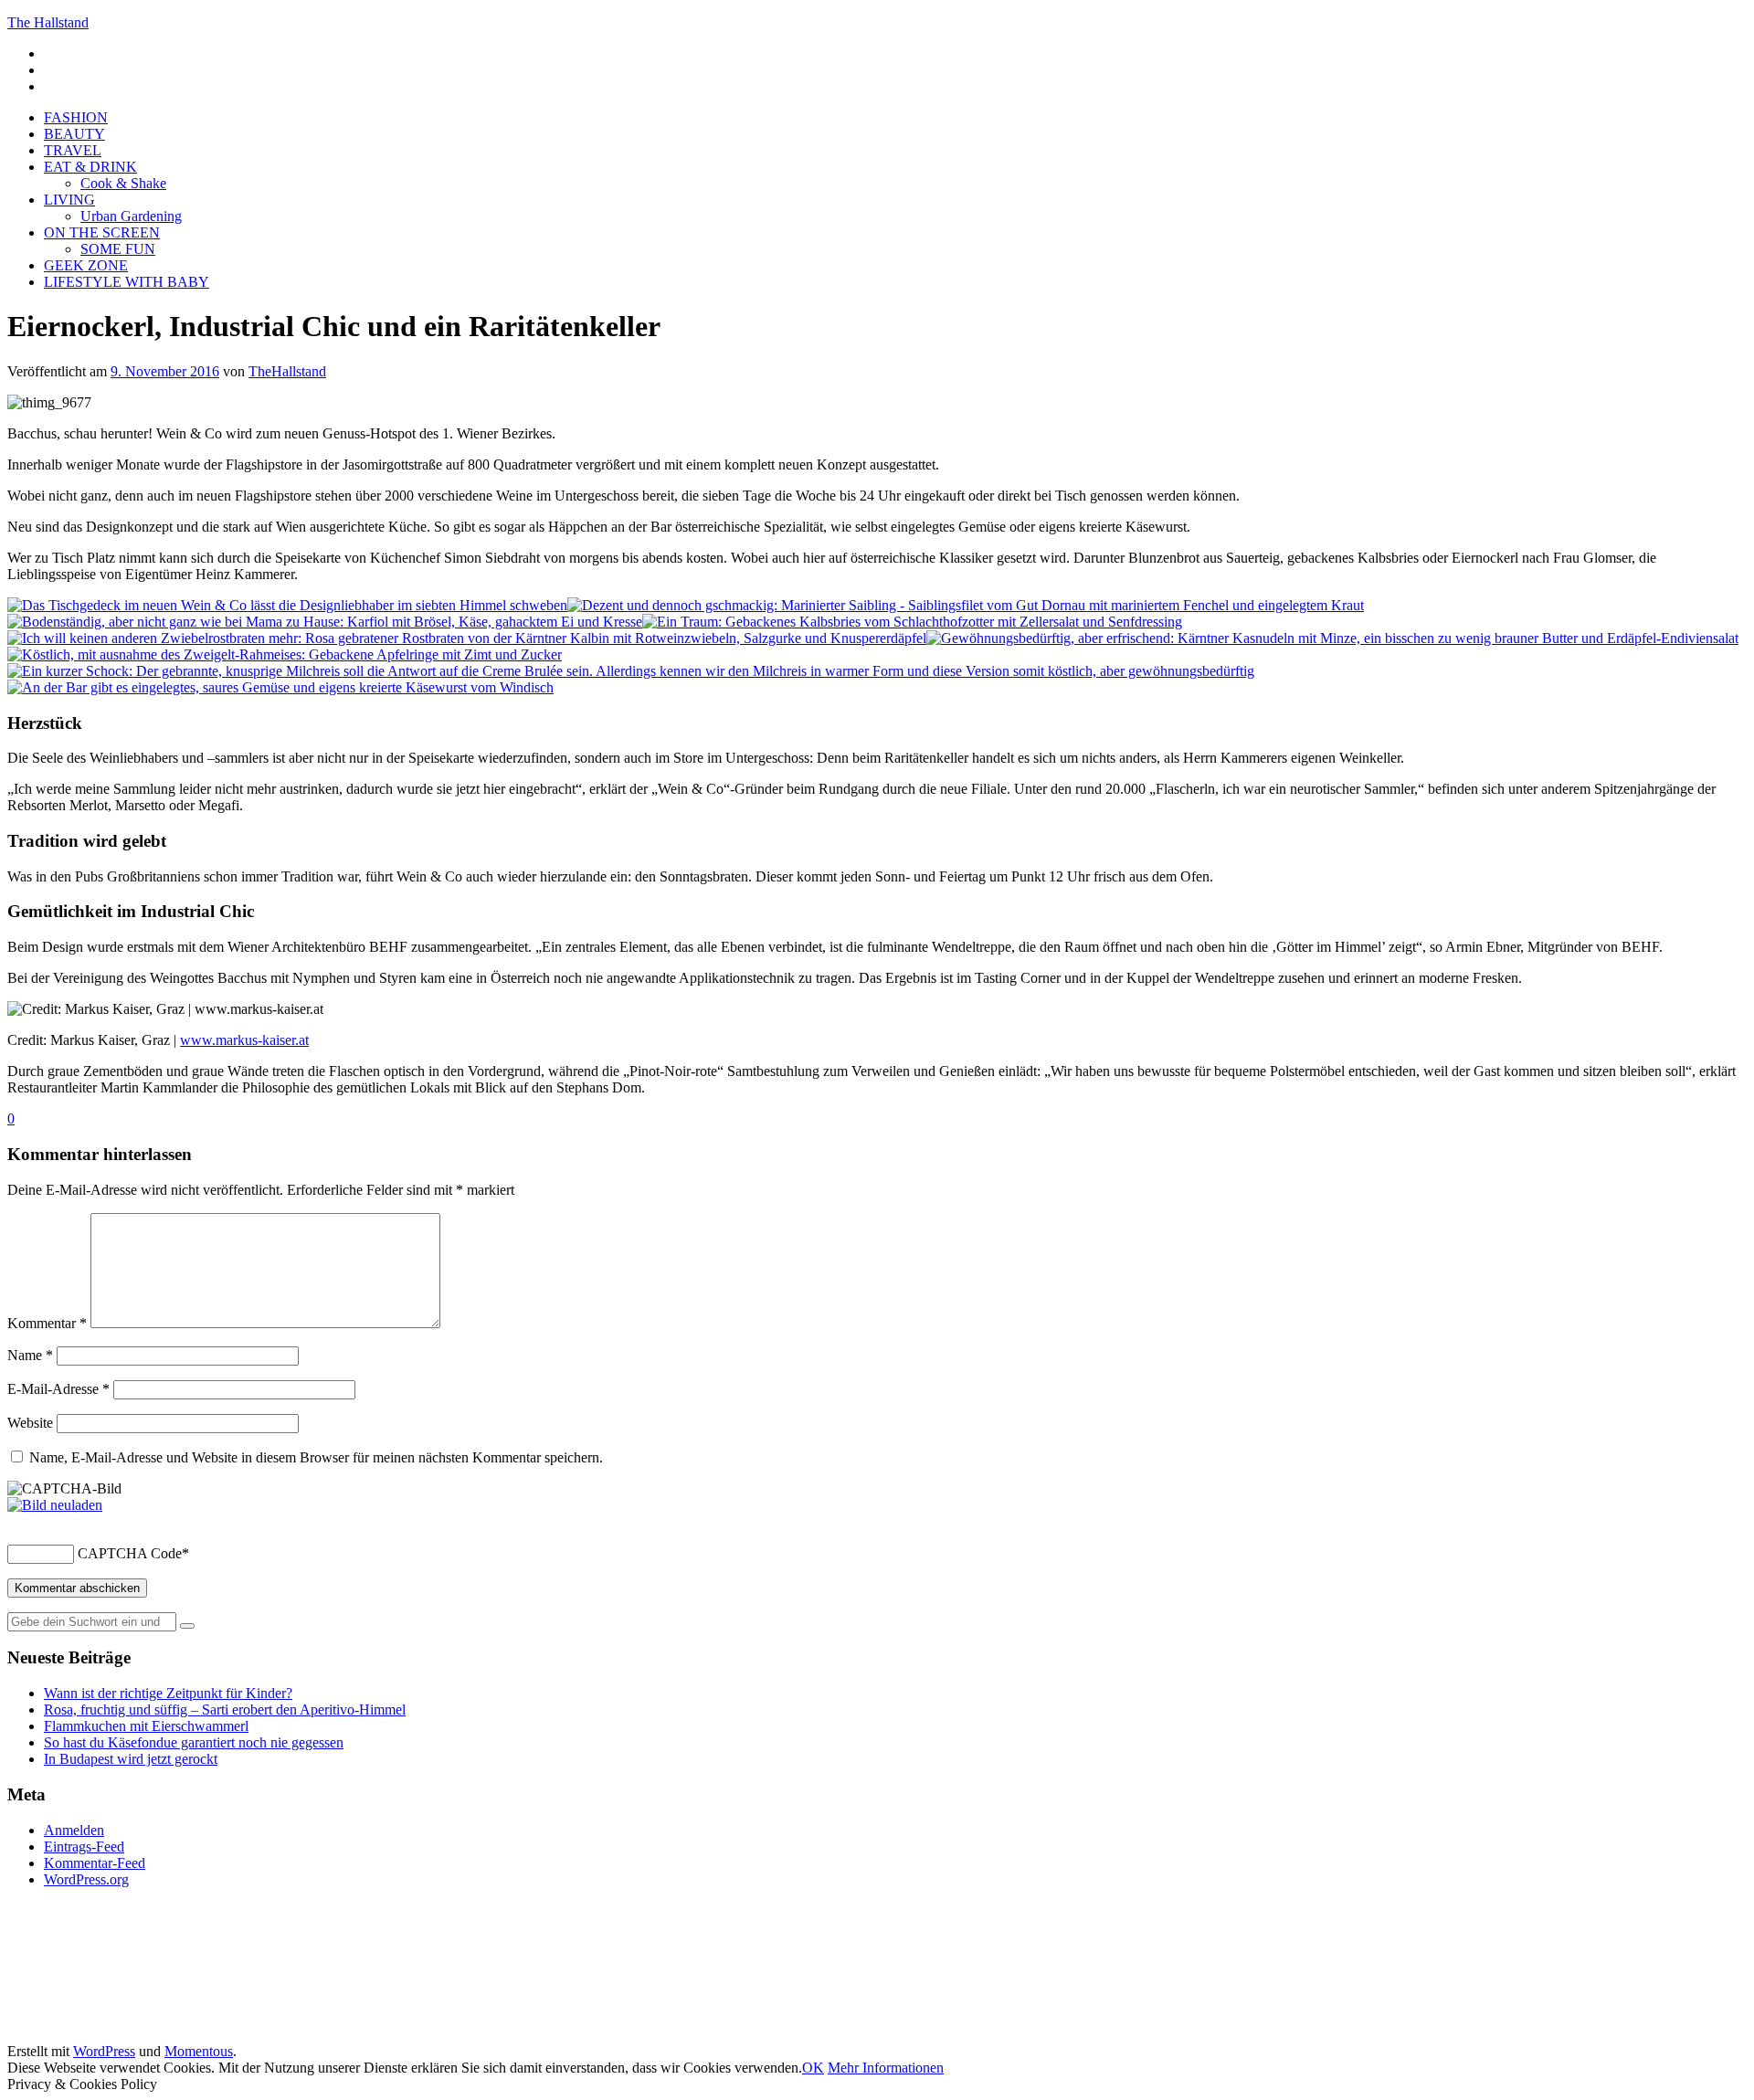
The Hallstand (48, 22)
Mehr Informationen (886, 2068)
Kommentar (47, 1323)
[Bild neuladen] (55, 1505)
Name (30, 1355)
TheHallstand (287, 371)
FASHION (76, 117)
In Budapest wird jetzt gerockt (131, 1759)
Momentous (199, 2051)
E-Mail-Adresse (58, 1389)
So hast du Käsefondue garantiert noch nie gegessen (194, 1742)
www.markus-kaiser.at (244, 1040)
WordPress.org (86, 1879)
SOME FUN (118, 249)
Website (30, 1423)
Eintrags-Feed (84, 1847)
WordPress (104, 2051)
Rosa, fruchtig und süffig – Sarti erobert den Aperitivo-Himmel (225, 1710)
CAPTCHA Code (130, 1553)
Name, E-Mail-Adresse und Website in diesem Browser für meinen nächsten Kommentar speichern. (316, 1457)
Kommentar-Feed (95, 1863)
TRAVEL (73, 150)
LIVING (69, 200)
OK (813, 2068)
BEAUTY (74, 134)
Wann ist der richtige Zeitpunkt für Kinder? (168, 1693)
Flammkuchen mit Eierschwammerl (146, 1726)
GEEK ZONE (86, 265)
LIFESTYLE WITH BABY (127, 282)
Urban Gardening (131, 216)
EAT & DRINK (90, 167)
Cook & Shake (123, 183)
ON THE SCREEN (102, 232)
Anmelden (74, 1830)
